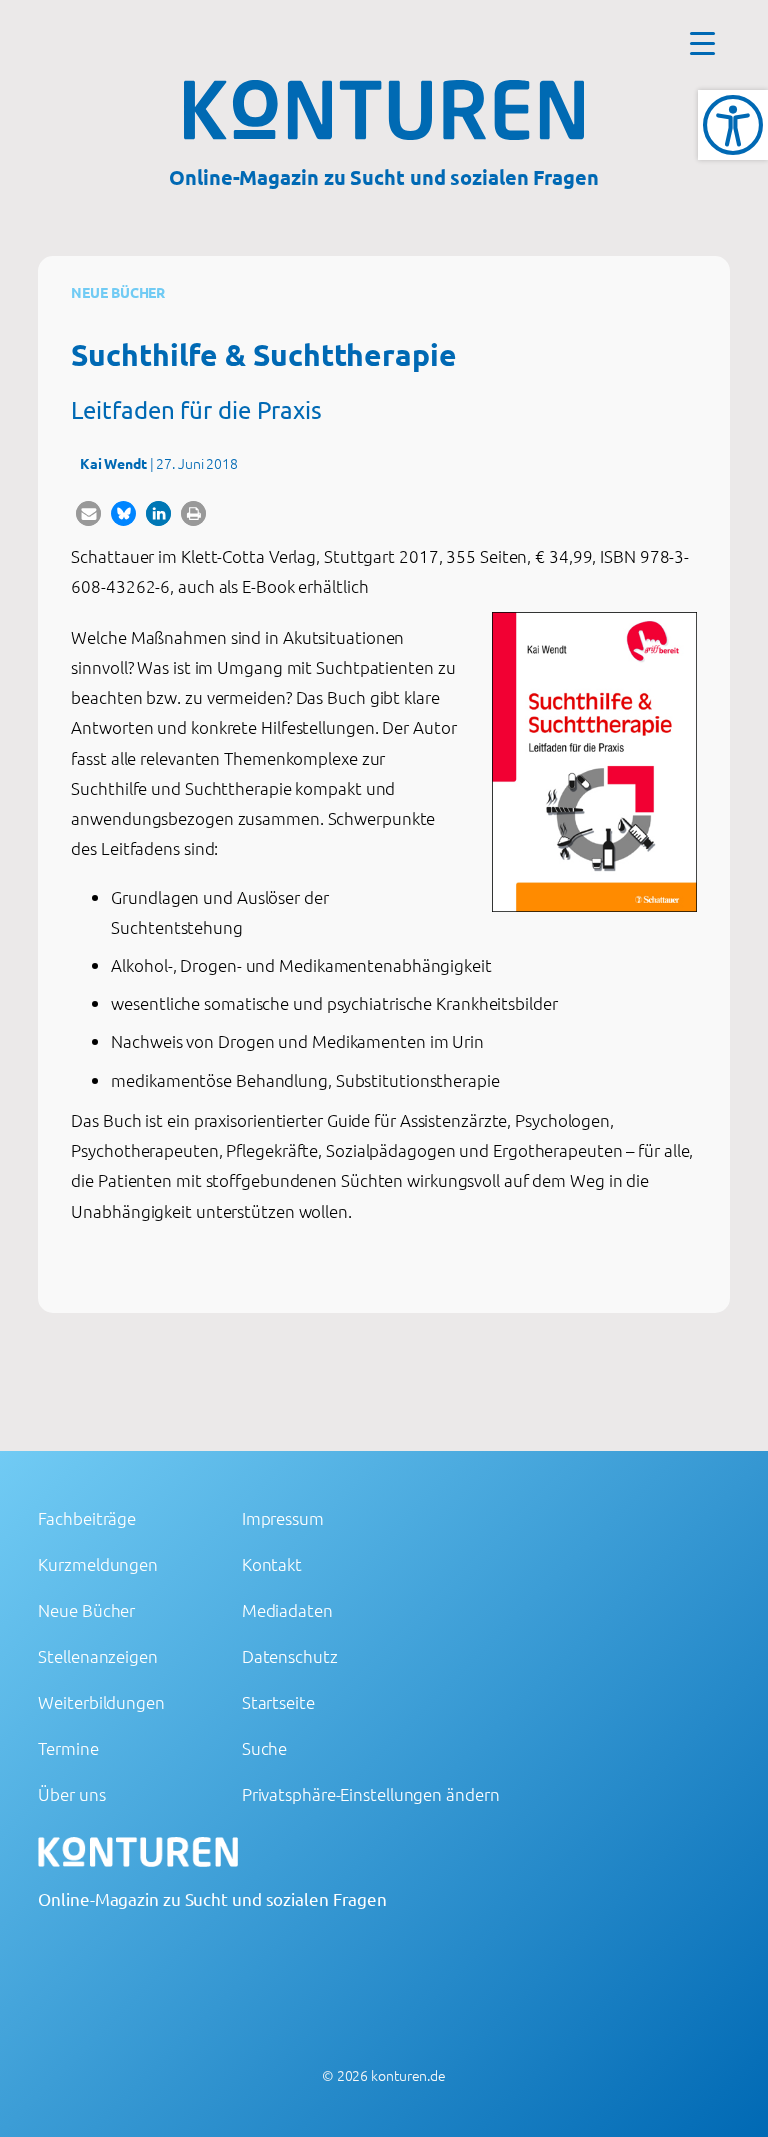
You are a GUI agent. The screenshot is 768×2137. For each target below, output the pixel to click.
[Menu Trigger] (702, 42)
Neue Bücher (118, 292)
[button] (88, 513)
